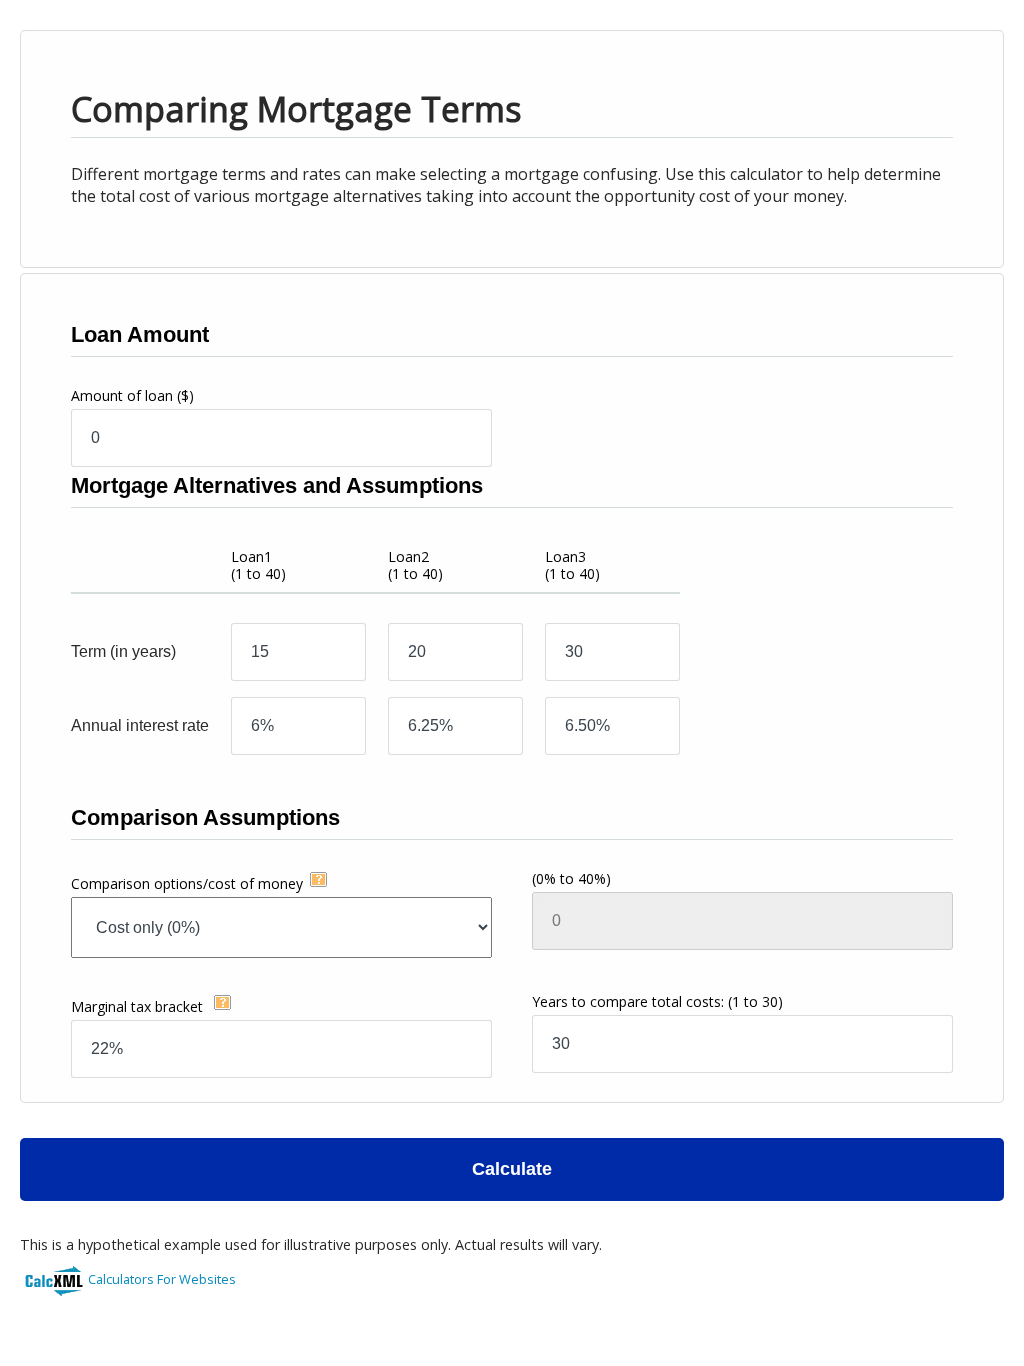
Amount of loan (132, 395)
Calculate (512, 1169)
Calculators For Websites (162, 1279)
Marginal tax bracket (139, 1006)
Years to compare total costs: (657, 1001)
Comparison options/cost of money (187, 883)
